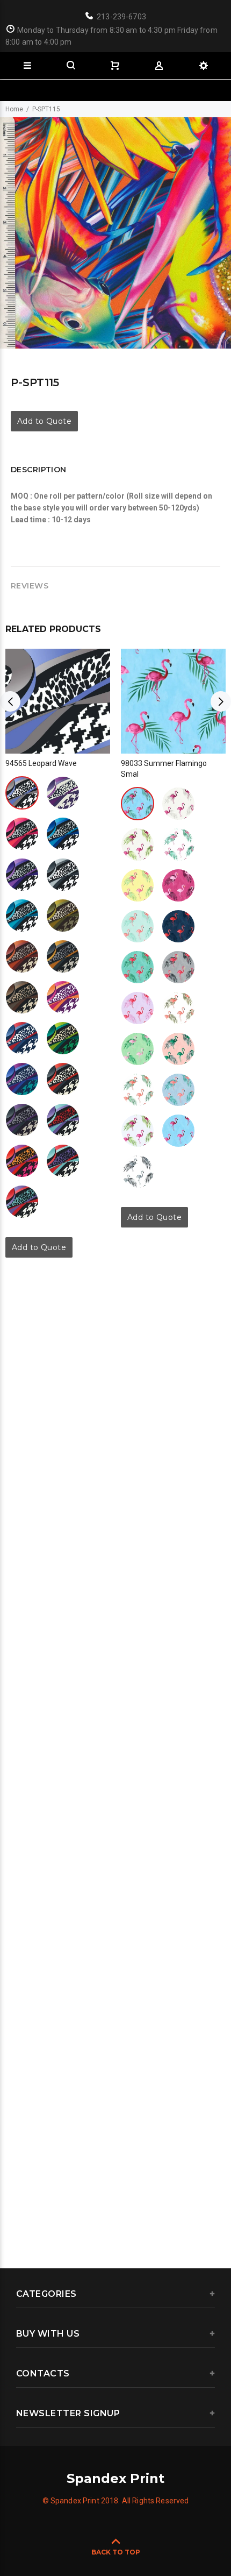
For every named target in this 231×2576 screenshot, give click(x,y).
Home (14, 109)
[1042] (63, 1161)
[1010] (63, 916)
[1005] (22, 875)
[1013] (63, 956)
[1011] (22, 956)
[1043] (22, 1202)
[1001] (22, 793)
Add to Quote (44, 421)
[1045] (22, 1161)
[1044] (63, 1120)
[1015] (22, 997)
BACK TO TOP (116, 2552)
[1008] (178, 926)
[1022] (63, 1079)
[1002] (63, 793)
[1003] (22, 834)
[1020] (22, 1079)
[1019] (63, 1038)
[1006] (63, 875)
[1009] (138, 967)
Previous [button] (10, 701)
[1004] (63, 834)
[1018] (178, 1131)
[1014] (178, 1049)
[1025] (22, 1120)
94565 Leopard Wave (41, 763)
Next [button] (221, 701)
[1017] (22, 1038)
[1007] (22, 916)
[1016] (63, 997)
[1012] (178, 1008)
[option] (115, 233)
